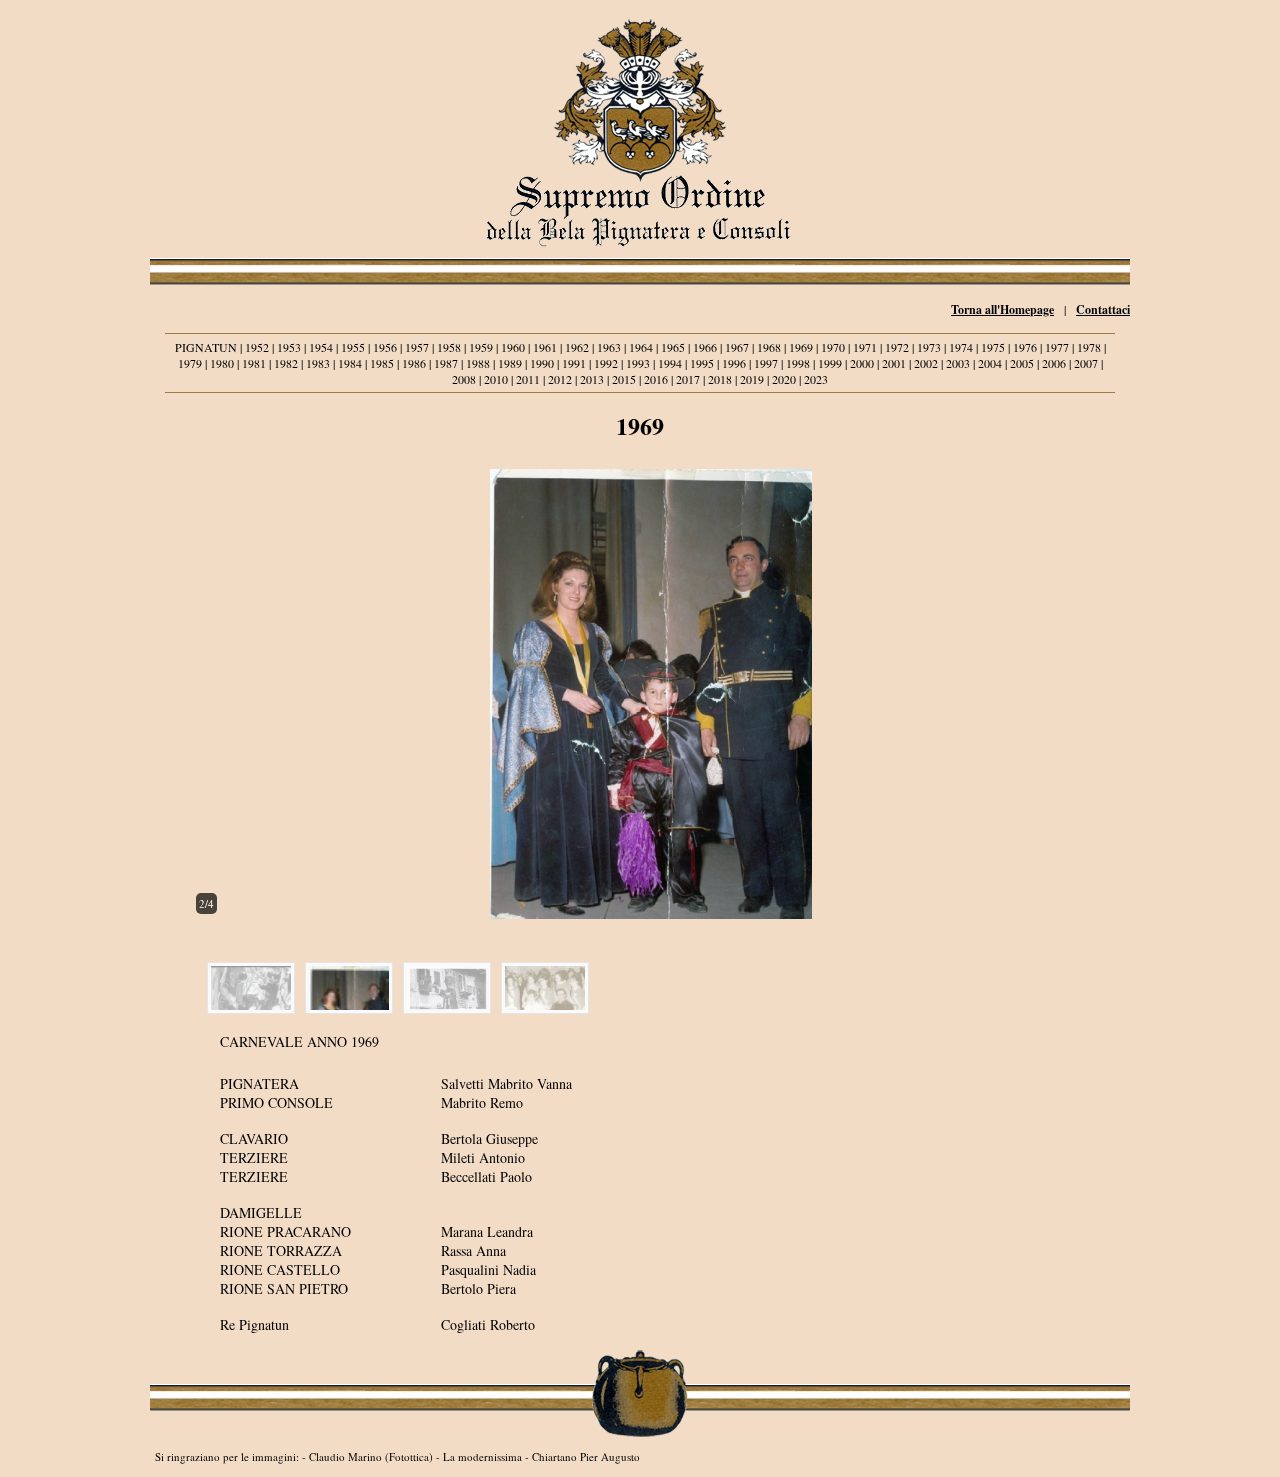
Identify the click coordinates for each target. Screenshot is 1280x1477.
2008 (464, 379)
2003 (958, 363)
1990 (542, 363)
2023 (816, 379)
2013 (592, 379)
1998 (798, 363)
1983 (318, 363)
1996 (734, 363)
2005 (1022, 363)
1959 (481, 347)
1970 (833, 347)
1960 (513, 347)
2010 (496, 379)
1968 (769, 347)
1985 (382, 363)
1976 (1025, 347)
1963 (609, 347)
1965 (673, 347)
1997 (766, 363)
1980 (222, 363)
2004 (990, 363)
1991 (574, 363)
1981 (254, 363)
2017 (688, 379)
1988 (478, 363)
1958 (449, 347)
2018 (720, 379)
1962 (577, 347)
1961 (545, 347)
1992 (606, 363)
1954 (321, 347)
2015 (624, 379)
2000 (862, 363)
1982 (286, 363)
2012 (560, 379)
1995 (702, 363)
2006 (1054, 363)
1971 (865, 347)
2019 (752, 379)
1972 (897, 347)
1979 (190, 363)
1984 (350, 363)
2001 (894, 363)
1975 (993, 347)
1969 (801, 347)
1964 (641, 347)
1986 (414, 363)
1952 (257, 347)
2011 (528, 379)
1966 (705, 347)
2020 (784, 379)
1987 (446, 363)
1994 (670, 363)
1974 (961, 347)
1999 (830, 363)
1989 (510, 363)
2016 (656, 379)
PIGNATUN (206, 347)
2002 (926, 363)
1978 (1089, 347)
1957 (417, 347)
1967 (737, 347)
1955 (353, 347)
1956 (385, 347)
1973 (929, 347)
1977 (1057, 347)
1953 (289, 347)
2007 (1086, 363)
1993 (638, 363)
